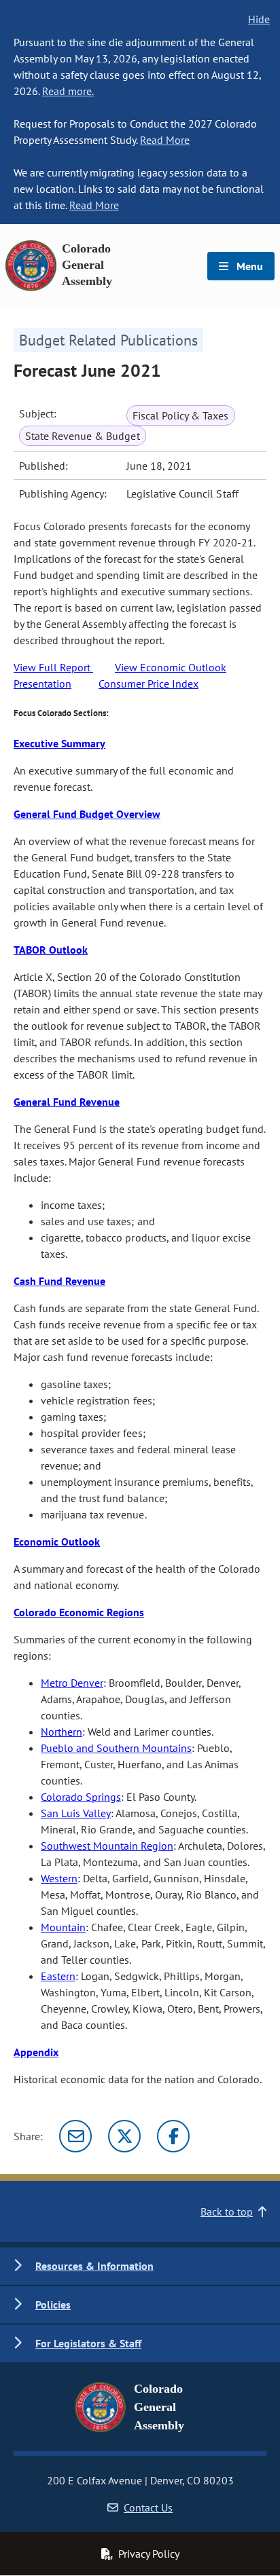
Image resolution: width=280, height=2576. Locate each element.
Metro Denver (72, 1683)
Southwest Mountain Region (107, 1846)
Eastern (58, 1976)
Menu (248, 266)
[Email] (75, 2136)
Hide (259, 19)
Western (59, 1878)
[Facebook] (173, 2136)
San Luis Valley (76, 1813)
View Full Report (53, 667)
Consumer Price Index (148, 684)
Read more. (68, 91)
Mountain (63, 1927)
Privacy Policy (149, 2554)
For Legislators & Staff (88, 2343)
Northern (62, 1732)
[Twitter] (124, 2136)
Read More (165, 140)
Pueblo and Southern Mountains (116, 1748)
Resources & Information (94, 2266)
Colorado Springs (81, 1797)
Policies (53, 2304)
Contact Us (148, 2507)
